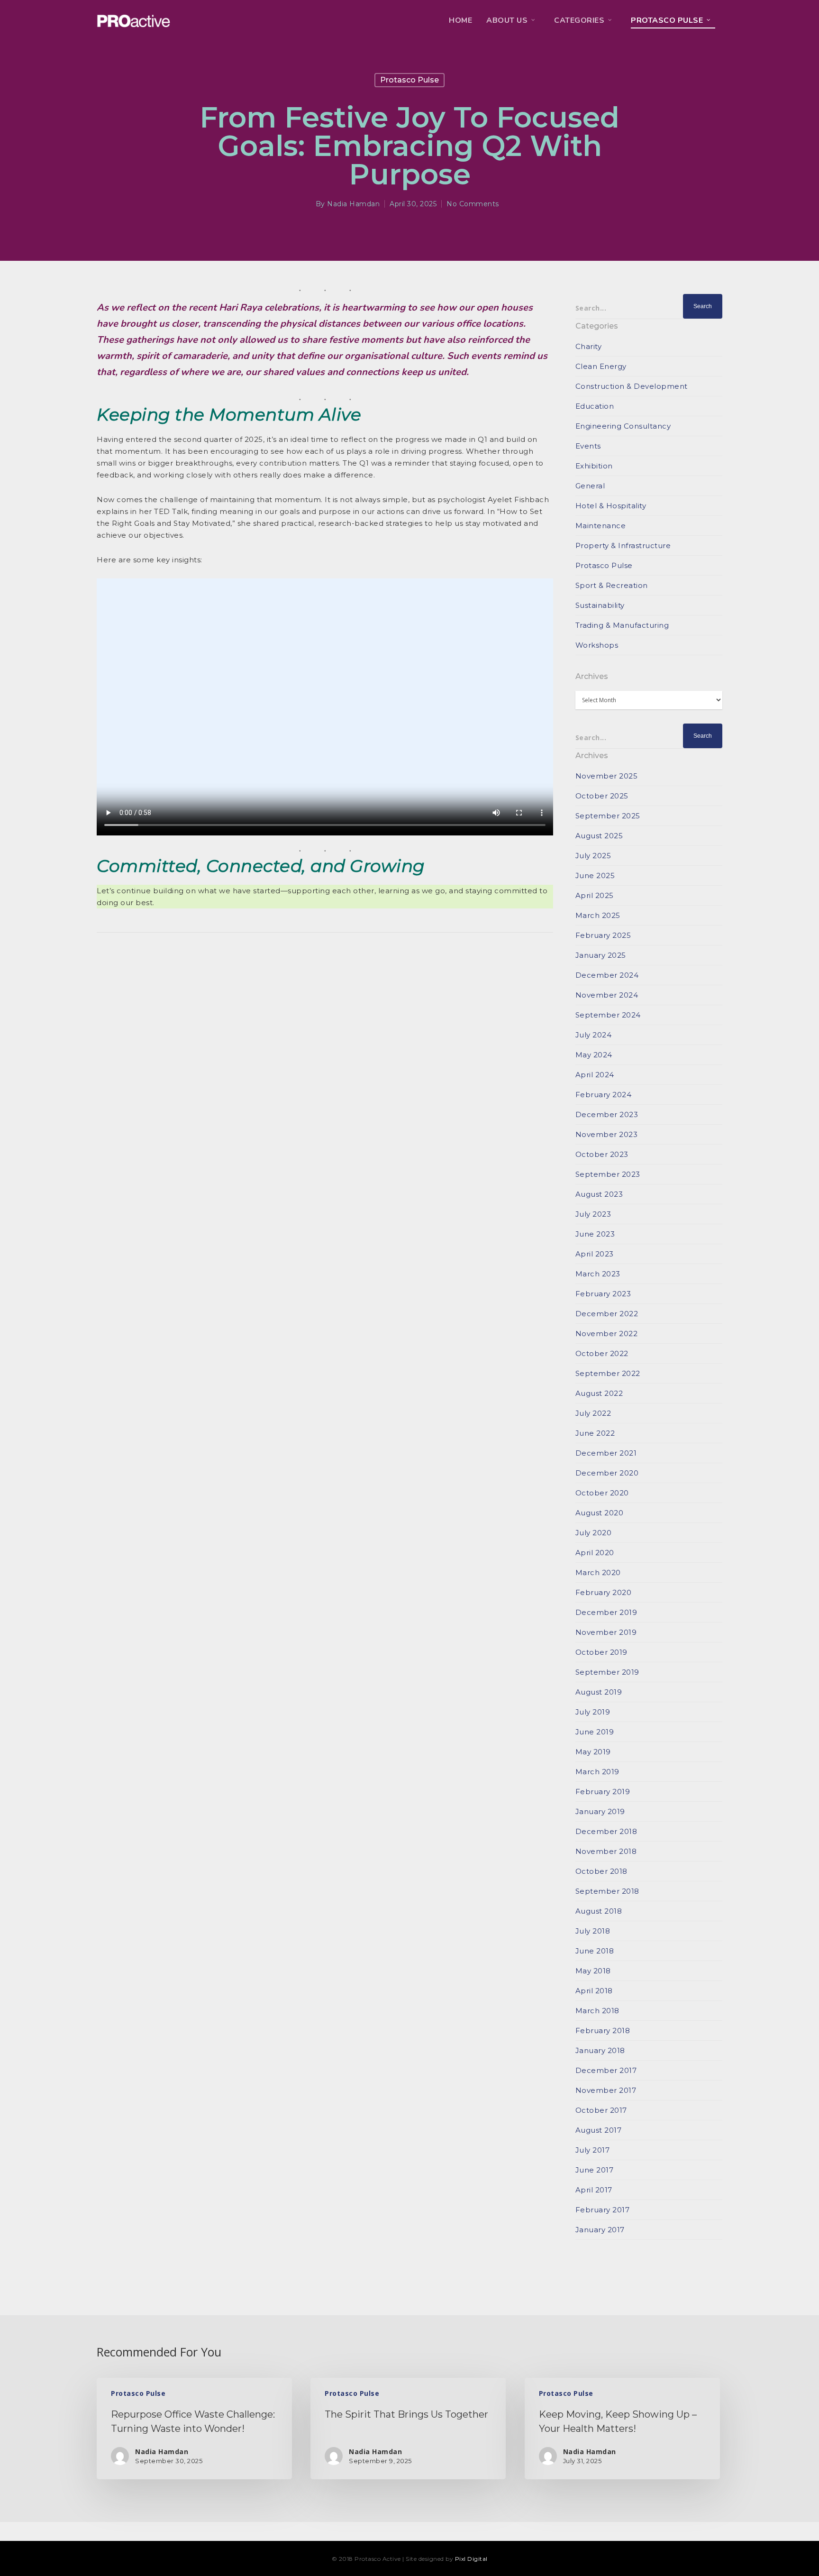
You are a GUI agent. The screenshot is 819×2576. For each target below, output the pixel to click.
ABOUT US (507, 20)
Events (588, 446)
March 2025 (598, 915)
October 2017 (601, 2110)
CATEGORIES (579, 20)
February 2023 (603, 1294)
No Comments (473, 204)
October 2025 (602, 796)
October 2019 (601, 1652)
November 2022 (607, 1334)
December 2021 (606, 1453)
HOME (460, 20)
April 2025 (595, 895)
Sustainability (600, 605)
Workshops (597, 645)
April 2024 (595, 1075)
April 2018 (594, 1991)
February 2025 (603, 935)
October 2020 (602, 1493)
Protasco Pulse (667, 20)
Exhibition (594, 466)
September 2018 (607, 1891)
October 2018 (601, 1871)
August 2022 (599, 1393)
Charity (589, 346)
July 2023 (593, 1214)
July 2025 (593, 856)
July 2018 (593, 1931)
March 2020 (598, 1572)
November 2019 (606, 1632)
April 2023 (595, 1254)
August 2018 (599, 1911)
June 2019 (595, 1732)
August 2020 (600, 1513)
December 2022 (607, 1314)
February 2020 (604, 1592)
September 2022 (608, 1373)
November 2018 (606, 1851)
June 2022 (595, 1433)
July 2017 (593, 2150)
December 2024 (607, 975)
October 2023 (602, 1154)
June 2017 (595, 2170)
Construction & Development (632, 386)
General (590, 486)
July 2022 (593, 1413)
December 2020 (607, 1473)
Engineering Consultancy (623, 426)
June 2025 (595, 875)
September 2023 (608, 1174)
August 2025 (599, 836)
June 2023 (595, 1234)
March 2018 (597, 2011)
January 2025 (601, 955)
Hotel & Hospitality (611, 506)
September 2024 (608, 1015)
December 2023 (607, 1114)
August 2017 (599, 2130)
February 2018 (603, 2031)
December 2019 (606, 1612)
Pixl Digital (471, 2559)
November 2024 (607, 995)
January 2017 (600, 2230)
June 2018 (595, 1951)
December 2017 (606, 2070)
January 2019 (600, 1811)
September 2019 (607, 1672)
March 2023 (598, 1274)
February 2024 (604, 1095)
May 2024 (594, 1055)
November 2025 (607, 776)
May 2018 (593, 1971)
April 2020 (595, 1553)
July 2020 (594, 1533)
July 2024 (594, 1035)
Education (595, 406)
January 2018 (600, 2050)
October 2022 (602, 1353)
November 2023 (607, 1134)
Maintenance (601, 526)
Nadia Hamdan (353, 204)
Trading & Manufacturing (622, 625)
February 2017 (603, 2210)
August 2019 (599, 1692)
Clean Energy (601, 366)
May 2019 (593, 1752)
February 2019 (603, 1792)
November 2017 (606, 2090)
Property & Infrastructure (623, 545)
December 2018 (606, 1831)
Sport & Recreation (612, 585)
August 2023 (599, 1194)
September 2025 (608, 816)
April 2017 (594, 2190)
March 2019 (597, 1772)
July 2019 (593, 1712)
